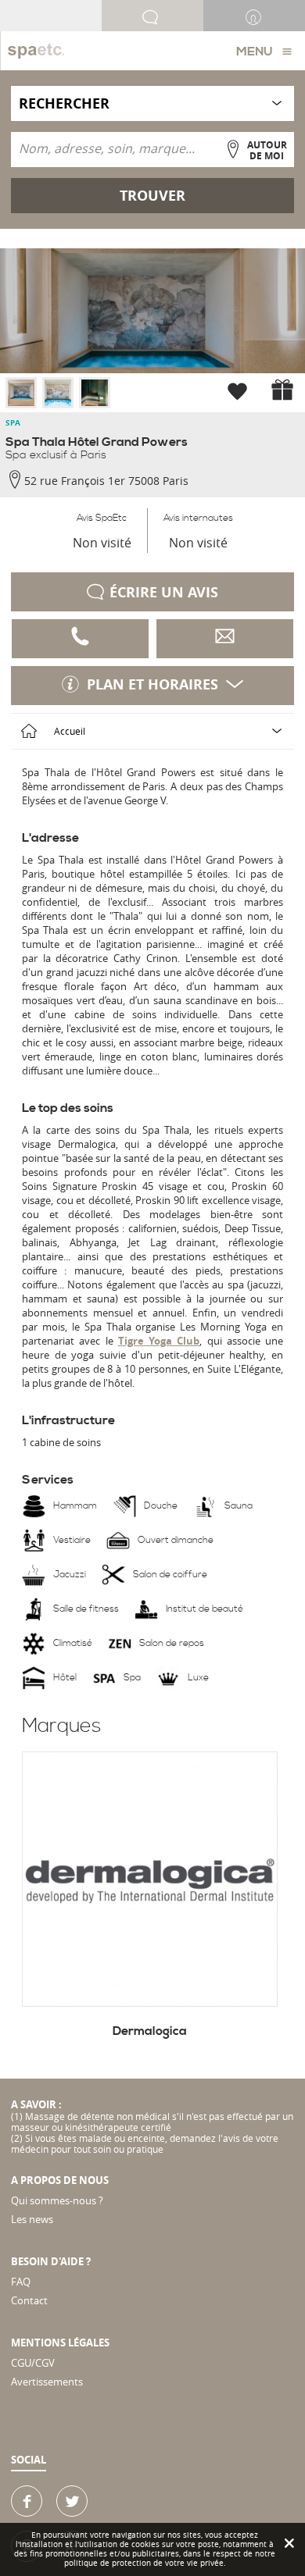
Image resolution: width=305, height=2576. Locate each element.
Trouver (152, 196)
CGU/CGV (33, 2363)
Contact (29, 2300)
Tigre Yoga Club (159, 1341)
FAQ (21, 2282)
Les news (32, 2219)
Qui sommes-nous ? (57, 2200)
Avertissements (47, 2382)
